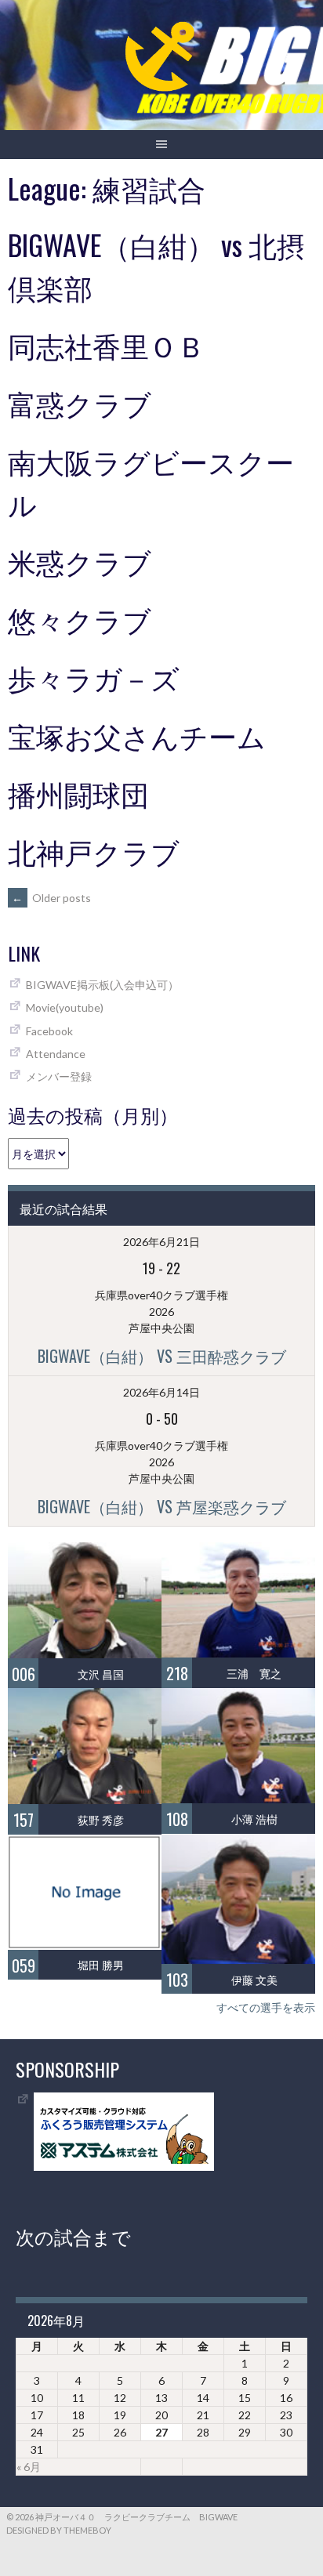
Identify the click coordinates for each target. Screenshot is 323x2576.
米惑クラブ (80, 561)
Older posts (51, 898)
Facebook (49, 1031)
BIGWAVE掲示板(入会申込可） (102, 985)
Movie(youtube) (65, 1007)
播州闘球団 (78, 793)
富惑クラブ (80, 402)
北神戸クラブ (94, 851)
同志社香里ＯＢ (107, 344)
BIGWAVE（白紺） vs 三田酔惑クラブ (162, 1356)
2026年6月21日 (161, 1242)
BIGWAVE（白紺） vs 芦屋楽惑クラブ (162, 1506)
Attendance (56, 1054)
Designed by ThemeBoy (59, 2530)
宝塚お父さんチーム (137, 735)
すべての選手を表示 (266, 2007)
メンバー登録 (59, 1076)
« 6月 (29, 2467)
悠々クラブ (80, 619)
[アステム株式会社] (124, 2167)
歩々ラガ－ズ (94, 677)
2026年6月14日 (161, 1392)
